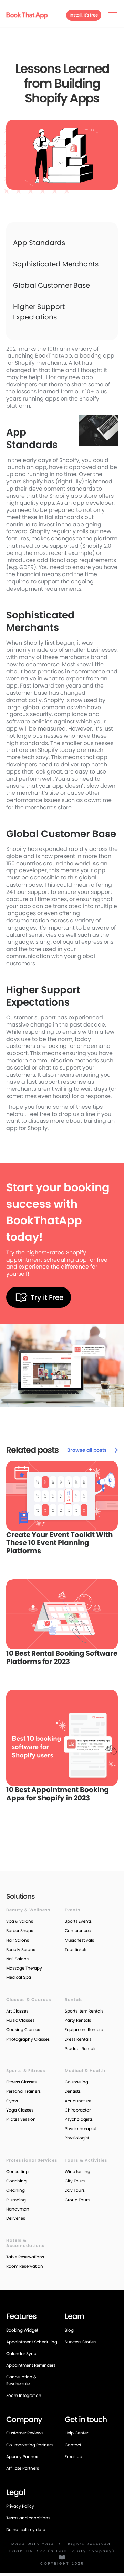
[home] (27, 15)
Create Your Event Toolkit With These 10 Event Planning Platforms (59, 1543)
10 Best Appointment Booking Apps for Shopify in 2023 (58, 1794)
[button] (111, 15)
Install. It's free (84, 15)
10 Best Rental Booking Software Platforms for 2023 (62, 1658)
